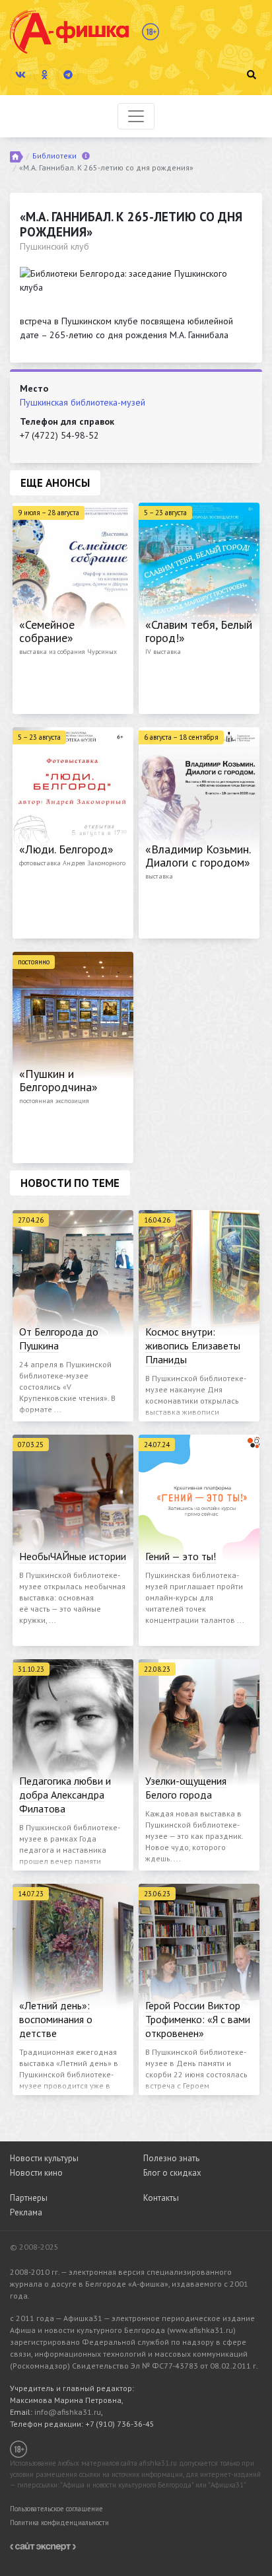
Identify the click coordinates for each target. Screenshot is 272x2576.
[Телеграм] (68, 75)
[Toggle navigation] (136, 116)
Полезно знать (171, 2158)
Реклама (26, 2212)
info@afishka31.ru (68, 2412)
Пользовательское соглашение (56, 2509)
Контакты (161, 2198)
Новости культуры (44, 2158)
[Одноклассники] (44, 75)
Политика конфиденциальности (59, 2522)
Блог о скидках (172, 2173)
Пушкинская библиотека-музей (83, 402)
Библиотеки (54, 156)
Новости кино (36, 2173)
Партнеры (29, 2198)
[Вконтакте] (20, 75)
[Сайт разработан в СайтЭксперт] (43, 2546)
